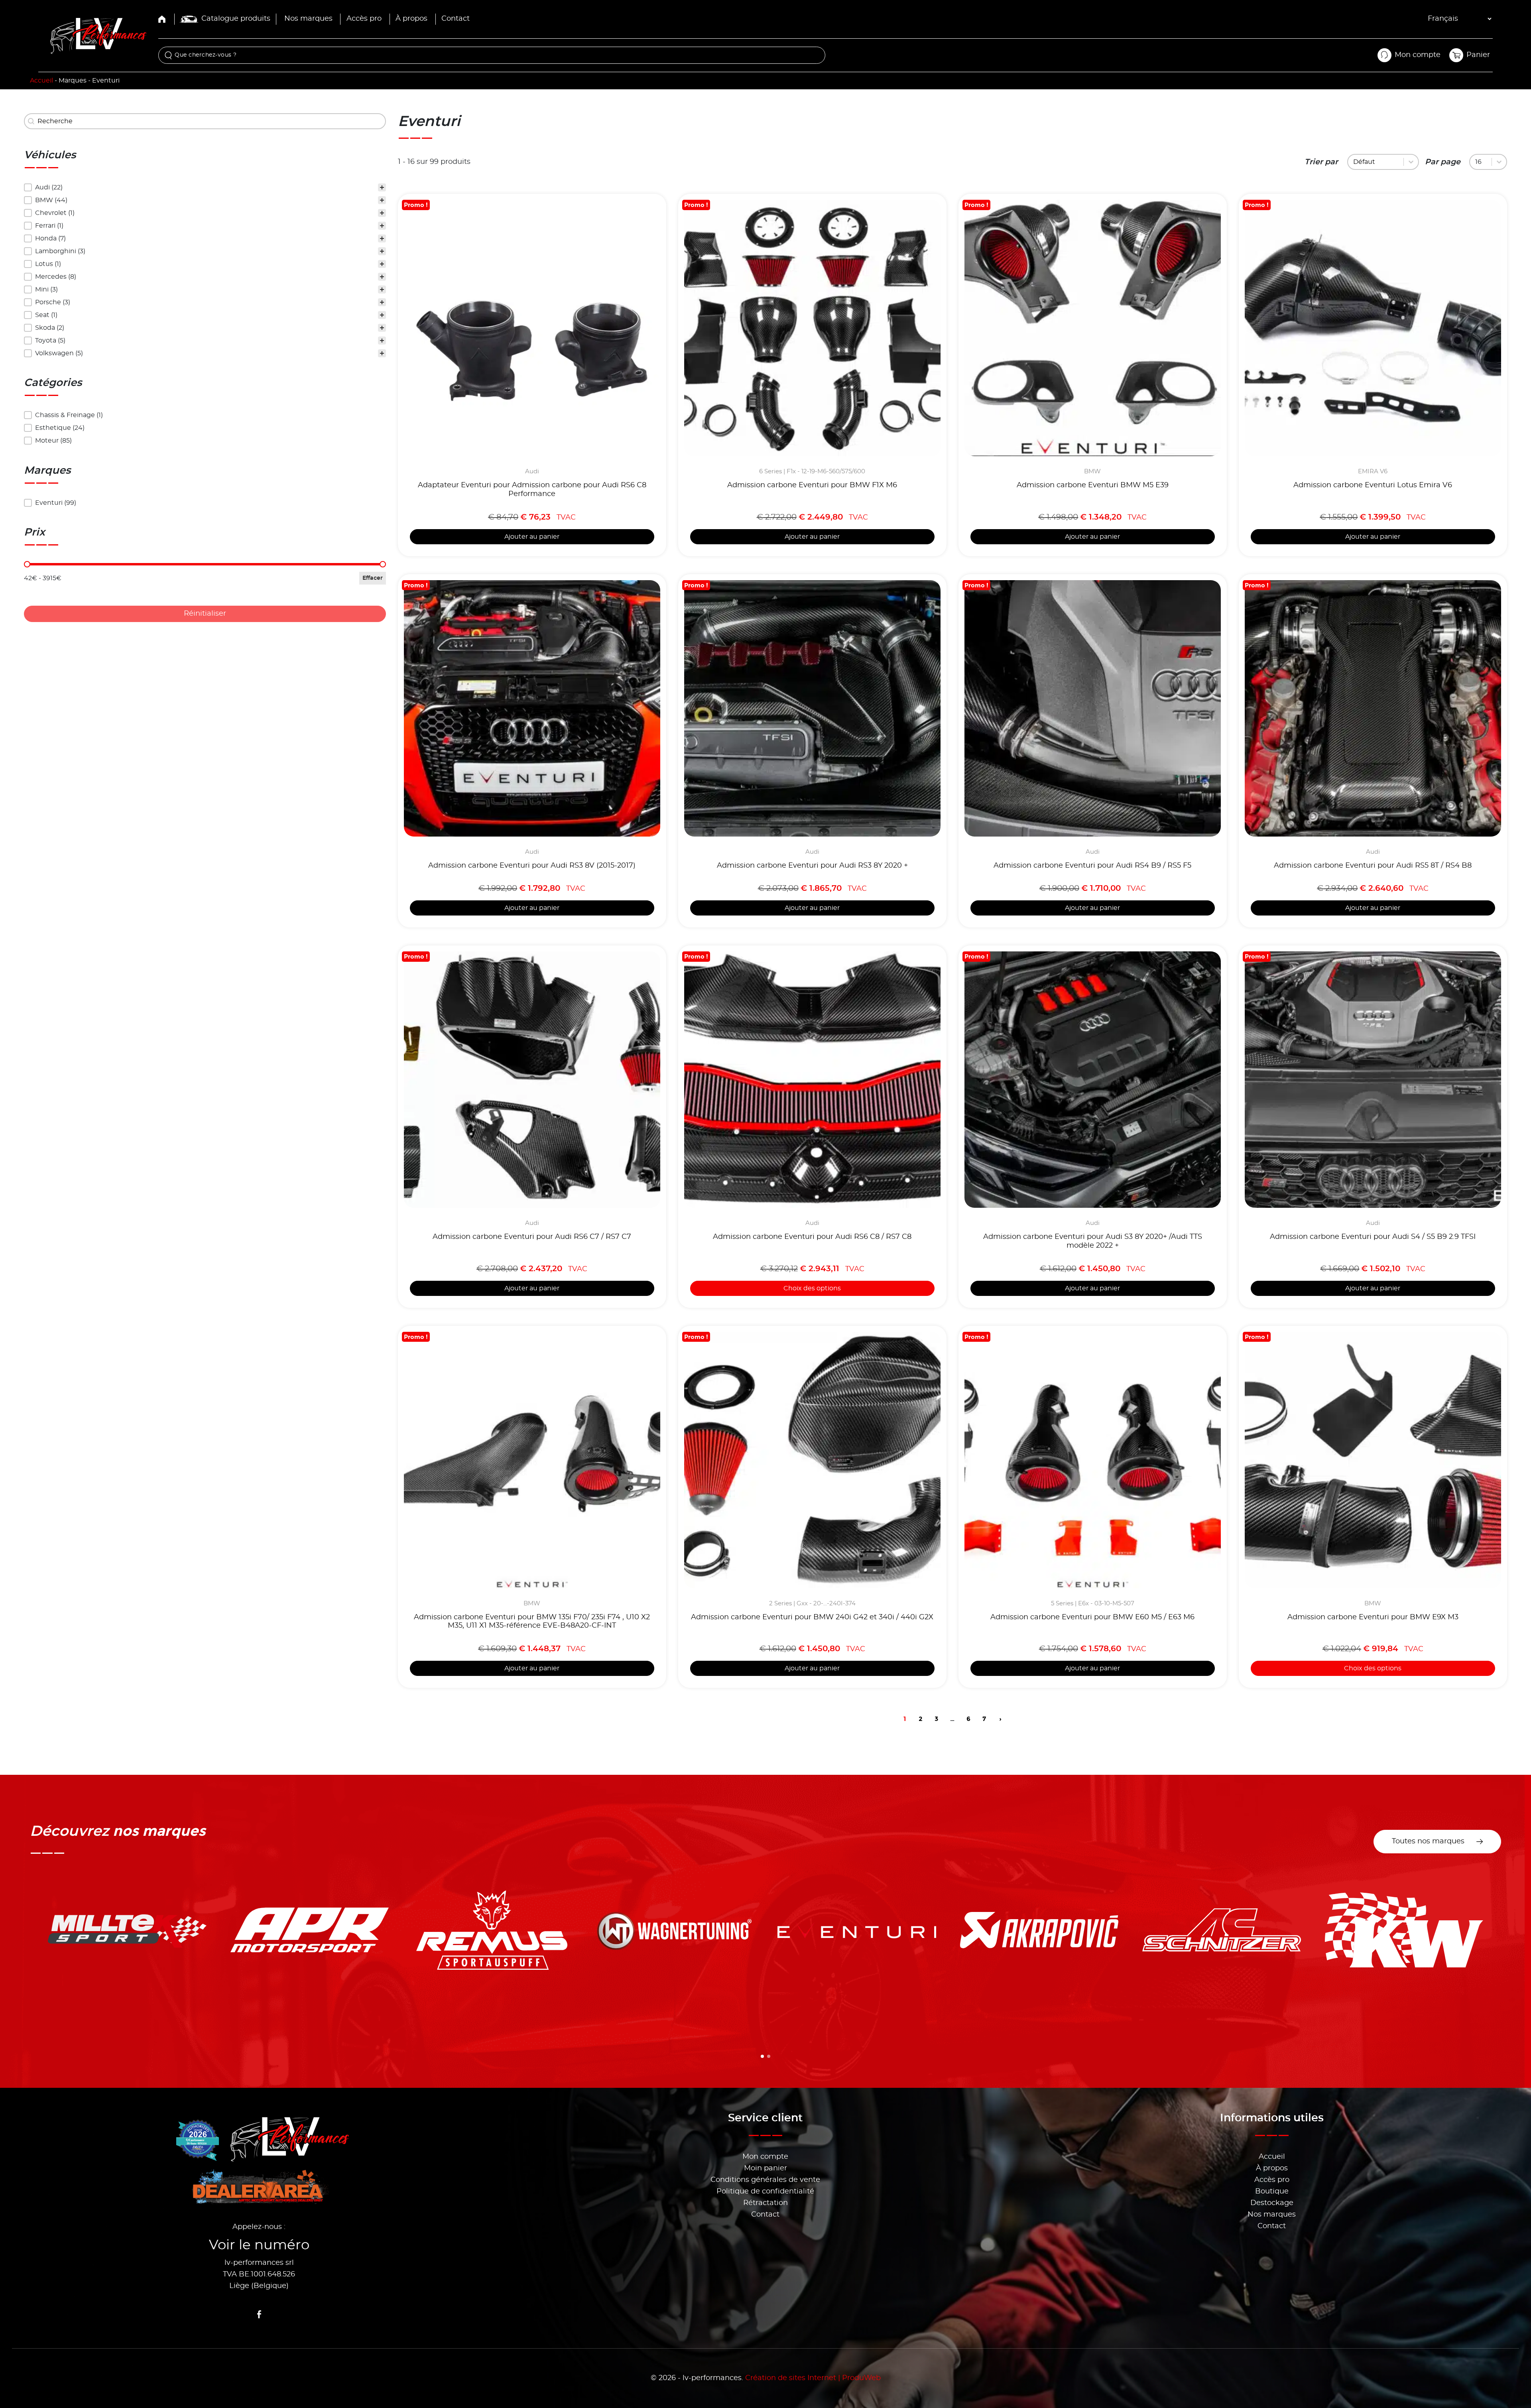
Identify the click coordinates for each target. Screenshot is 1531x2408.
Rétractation (765, 2203)
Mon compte (765, 2157)
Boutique (1272, 2191)
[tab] (762, 2056)
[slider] (27, 564)
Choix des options (812, 1288)
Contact (456, 19)
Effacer (373, 578)
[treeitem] (205, 187)
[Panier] (1456, 55)
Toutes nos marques (1428, 1841)
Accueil (41, 81)
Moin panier (765, 2168)
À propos (411, 19)
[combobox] (1377, 162)
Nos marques (308, 19)
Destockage (1272, 2203)
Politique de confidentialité (765, 2191)
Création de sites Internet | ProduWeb (813, 2378)
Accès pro (364, 19)
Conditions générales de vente (765, 2180)
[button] (205, 187)
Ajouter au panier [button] (532, 537)
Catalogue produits (236, 19)
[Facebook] (259, 2314)
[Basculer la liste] (1411, 162)
